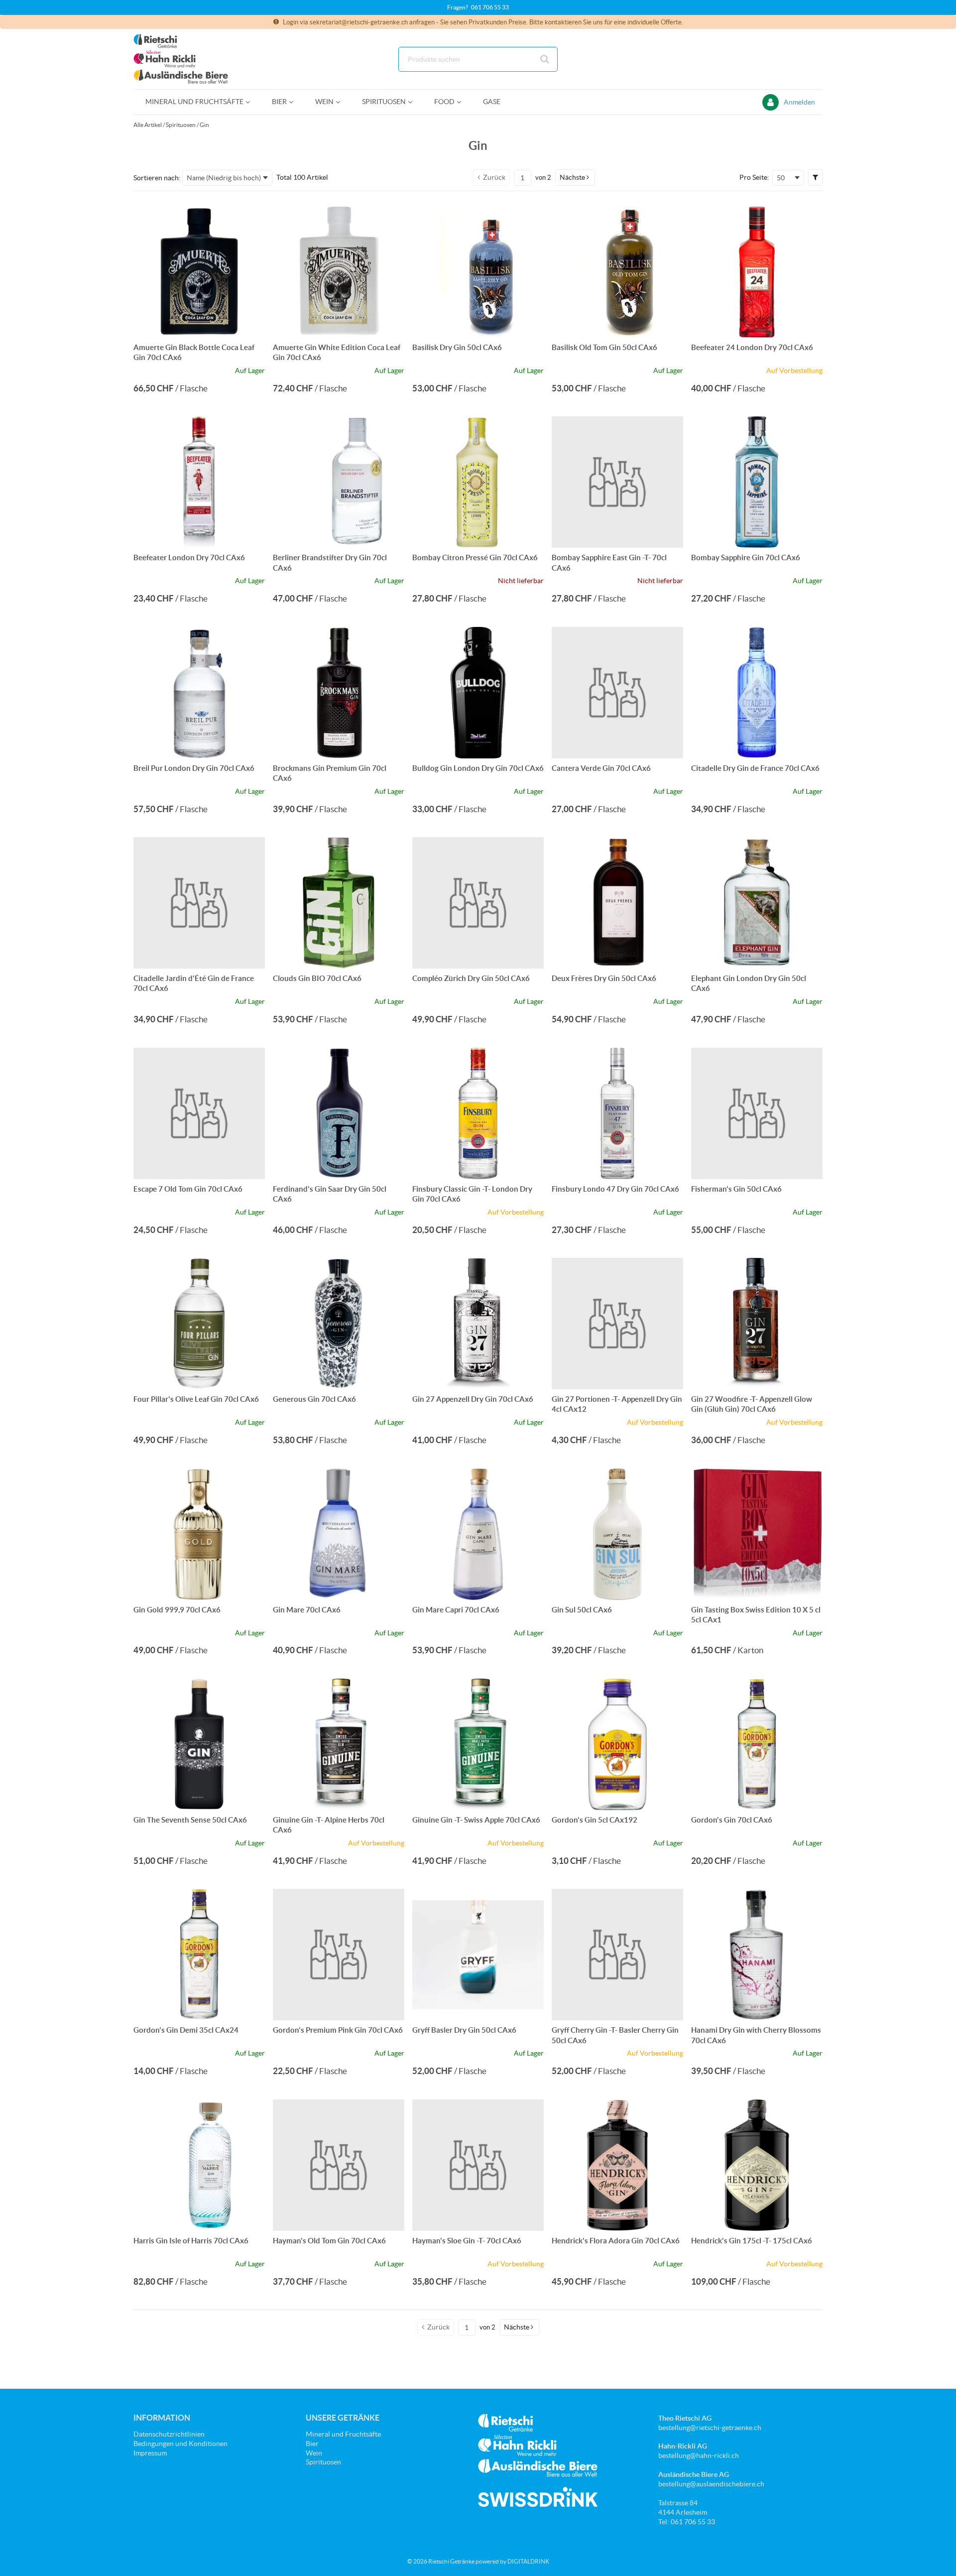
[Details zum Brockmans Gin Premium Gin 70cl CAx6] (339, 693)
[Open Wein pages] (342, 102)
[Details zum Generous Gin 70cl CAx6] (339, 1324)
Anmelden (799, 102)
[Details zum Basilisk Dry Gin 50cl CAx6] (478, 272)
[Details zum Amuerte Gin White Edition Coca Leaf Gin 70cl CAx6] (339, 272)
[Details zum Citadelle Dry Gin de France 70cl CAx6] (757, 693)
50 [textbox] (781, 178)
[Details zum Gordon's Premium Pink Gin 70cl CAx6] (339, 1955)
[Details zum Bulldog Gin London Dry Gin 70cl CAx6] (478, 693)
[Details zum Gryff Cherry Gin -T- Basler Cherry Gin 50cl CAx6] (617, 1955)
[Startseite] (181, 59)
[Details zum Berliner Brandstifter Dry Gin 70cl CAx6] (339, 482)
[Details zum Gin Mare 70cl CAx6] (339, 1534)
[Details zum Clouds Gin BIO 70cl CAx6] (339, 903)
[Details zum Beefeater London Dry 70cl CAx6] (199, 482)
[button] (575, 177)
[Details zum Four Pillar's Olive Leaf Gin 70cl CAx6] (199, 1324)
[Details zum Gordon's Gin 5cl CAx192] (617, 1744)
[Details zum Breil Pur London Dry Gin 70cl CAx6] (199, 693)
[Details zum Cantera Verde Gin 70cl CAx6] (617, 693)
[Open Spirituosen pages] (414, 102)
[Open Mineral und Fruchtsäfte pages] (252, 102)
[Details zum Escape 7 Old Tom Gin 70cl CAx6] (199, 1113)
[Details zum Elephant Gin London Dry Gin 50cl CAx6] (757, 903)
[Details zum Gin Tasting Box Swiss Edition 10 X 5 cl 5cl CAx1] (757, 1534)
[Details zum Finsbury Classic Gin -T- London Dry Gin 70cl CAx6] (478, 1113)
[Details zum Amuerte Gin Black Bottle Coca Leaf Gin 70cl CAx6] (199, 272)
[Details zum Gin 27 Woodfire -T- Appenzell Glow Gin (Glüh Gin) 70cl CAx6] (757, 1324)
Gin (204, 125)
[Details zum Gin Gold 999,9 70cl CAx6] (199, 1534)
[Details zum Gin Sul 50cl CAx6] (617, 1534)
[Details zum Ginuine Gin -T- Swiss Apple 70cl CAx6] (478, 1744)
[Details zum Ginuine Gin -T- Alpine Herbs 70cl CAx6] (339, 1744)
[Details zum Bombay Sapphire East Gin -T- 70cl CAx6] (617, 482)
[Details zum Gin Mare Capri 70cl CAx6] (478, 1534)
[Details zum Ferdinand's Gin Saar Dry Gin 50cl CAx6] (339, 1113)
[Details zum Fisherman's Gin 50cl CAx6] (757, 1113)
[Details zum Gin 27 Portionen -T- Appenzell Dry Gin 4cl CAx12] (617, 1324)
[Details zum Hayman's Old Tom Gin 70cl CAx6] (339, 2165)
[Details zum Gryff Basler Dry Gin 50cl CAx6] (478, 1955)
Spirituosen (181, 125)
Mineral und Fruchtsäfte (343, 2434)
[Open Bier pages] (295, 102)
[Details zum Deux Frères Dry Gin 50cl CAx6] (617, 903)
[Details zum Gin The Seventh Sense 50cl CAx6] (199, 1744)
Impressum (150, 2453)
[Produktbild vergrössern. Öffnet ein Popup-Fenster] (252, 325)
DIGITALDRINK (528, 2561)
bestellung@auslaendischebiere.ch (711, 2484)
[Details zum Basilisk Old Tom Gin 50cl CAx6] (617, 272)
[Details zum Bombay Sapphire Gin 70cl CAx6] (757, 482)
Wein (314, 2453)
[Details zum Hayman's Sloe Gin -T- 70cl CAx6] (478, 2165)
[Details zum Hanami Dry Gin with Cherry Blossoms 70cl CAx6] (757, 1955)
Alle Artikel (148, 125)
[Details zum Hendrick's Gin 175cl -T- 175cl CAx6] (757, 2165)
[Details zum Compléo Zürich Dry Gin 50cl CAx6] (478, 903)
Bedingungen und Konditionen (180, 2444)
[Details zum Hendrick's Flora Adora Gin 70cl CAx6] (617, 2165)
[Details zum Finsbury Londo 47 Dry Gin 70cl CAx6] (617, 1113)
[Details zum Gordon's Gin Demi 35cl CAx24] (199, 1955)
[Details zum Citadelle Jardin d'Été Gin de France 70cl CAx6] (199, 903)
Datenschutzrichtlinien (169, 2434)
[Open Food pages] (463, 102)
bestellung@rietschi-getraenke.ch (710, 2428)
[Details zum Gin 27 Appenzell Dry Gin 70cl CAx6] (478, 1324)
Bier (312, 2444)
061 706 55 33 (490, 7)
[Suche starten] (545, 59)
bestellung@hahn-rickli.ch (699, 2455)
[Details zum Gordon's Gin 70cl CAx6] (757, 1744)
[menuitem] (197, 102)
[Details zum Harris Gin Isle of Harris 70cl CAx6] (199, 2165)
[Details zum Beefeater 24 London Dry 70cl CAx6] (757, 272)
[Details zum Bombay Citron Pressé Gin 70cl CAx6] (478, 482)
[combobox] (478, 59)
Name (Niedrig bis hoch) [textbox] (224, 178)
